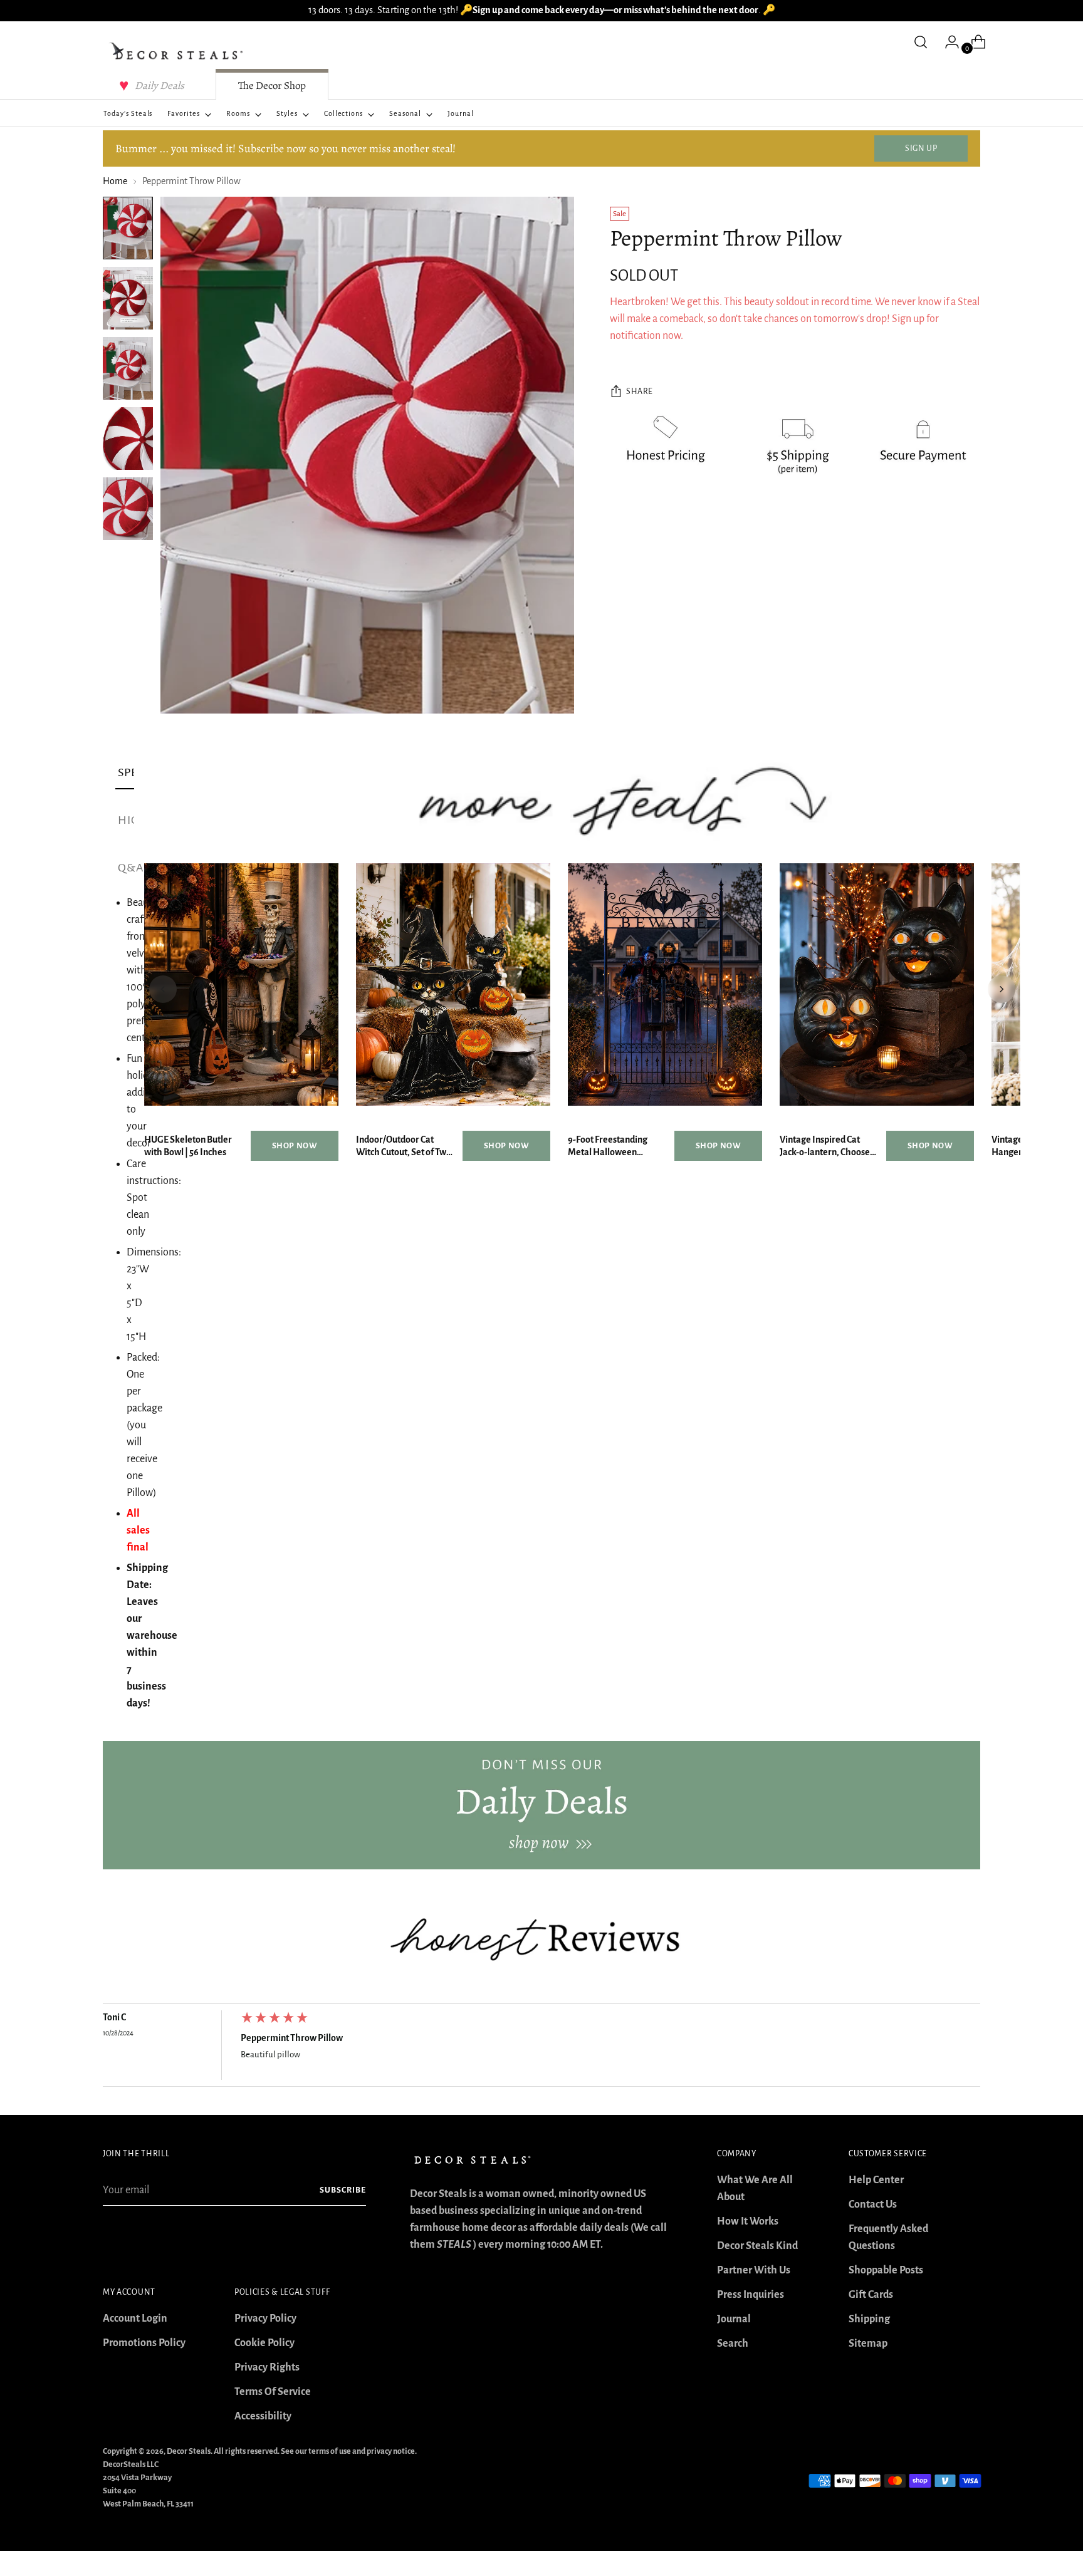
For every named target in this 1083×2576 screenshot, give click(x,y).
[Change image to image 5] (128, 509)
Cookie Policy (264, 2343)
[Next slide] (1002, 989)
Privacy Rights (267, 2367)
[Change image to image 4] (128, 439)
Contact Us (873, 2205)
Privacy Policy (265, 2319)
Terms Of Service (273, 2392)
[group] (541, 2049)
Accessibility (263, 2416)
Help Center (876, 2180)
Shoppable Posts (886, 2270)
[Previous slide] (163, 989)
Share (640, 392)
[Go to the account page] (947, 42)
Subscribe (343, 2190)
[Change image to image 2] (128, 298)
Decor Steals (189, 2451)
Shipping (869, 2319)
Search (733, 2344)
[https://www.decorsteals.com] (541, 1805)
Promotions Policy (144, 2343)
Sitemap (868, 2344)
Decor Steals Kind (757, 2246)
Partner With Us (754, 2270)
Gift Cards (871, 2295)
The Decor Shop (272, 86)
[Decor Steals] (178, 51)
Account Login (135, 2319)
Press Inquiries (751, 2295)
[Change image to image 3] (128, 368)
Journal (734, 2319)
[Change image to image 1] (128, 228)
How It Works (748, 2221)
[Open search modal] (921, 42)
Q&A (131, 868)
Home (115, 181)
